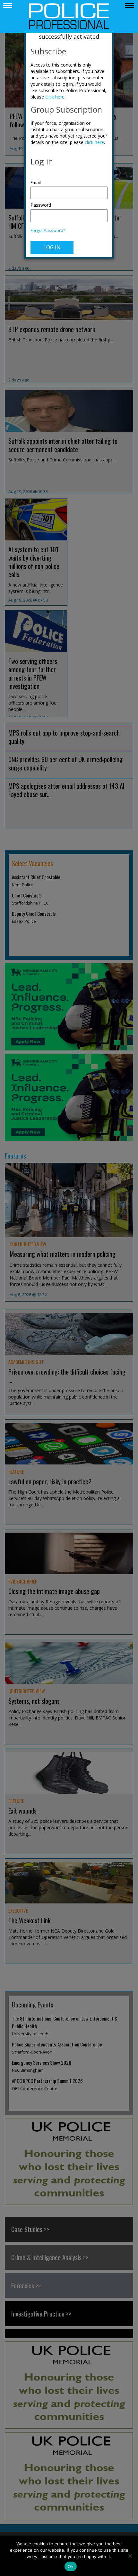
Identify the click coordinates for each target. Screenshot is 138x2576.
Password (41, 205)
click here (55, 97)
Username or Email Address (69, 179)
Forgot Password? (48, 231)
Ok (71, 2566)
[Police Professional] (69, 16)
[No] (130, 2556)
